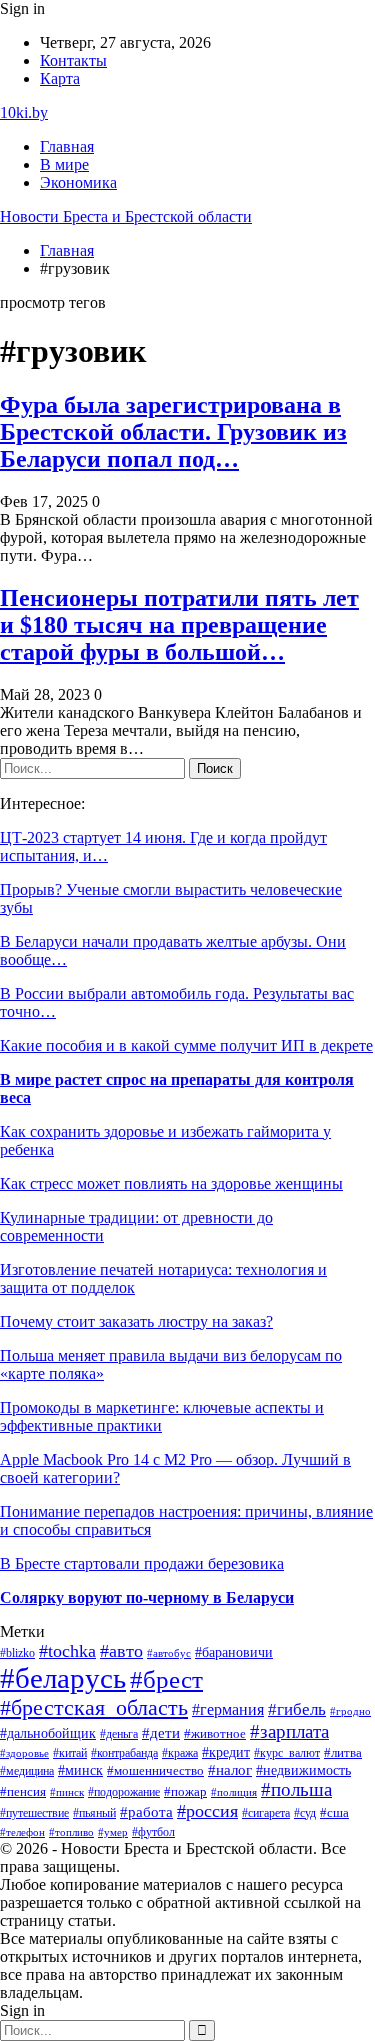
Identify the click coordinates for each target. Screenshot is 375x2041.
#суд (305, 1813)
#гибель (297, 1709)
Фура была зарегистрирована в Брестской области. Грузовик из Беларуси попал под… (173, 432)
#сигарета (266, 1813)
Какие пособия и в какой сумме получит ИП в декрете (186, 1045)
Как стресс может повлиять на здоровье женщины (171, 1183)
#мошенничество (155, 1771)
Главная (67, 146)
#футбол (153, 1832)
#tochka (67, 1651)
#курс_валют (287, 1753)
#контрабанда (124, 1753)
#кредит (226, 1752)
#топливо (71, 1832)
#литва (343, 1753)
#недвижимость (303, 1770)
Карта (60, 78)
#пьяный (94, 1813)
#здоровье (24, 1753)
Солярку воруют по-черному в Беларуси (147, 1597)
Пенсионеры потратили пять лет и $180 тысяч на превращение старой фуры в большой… (179, 625)
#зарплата (289, 1731)
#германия (228, 1709)
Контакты (73, 60)
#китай (70, 1753)
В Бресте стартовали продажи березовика (142, 1563)
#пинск (67, 1792)
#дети (161, 1732)
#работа (146, 1812)
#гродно (350, 1711)
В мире (64, 164)
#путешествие (34, 1813)
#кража (180, 1753)
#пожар (185, 1792)
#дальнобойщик (48, 1733)
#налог (230, 1770)
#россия (207, 1811)
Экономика (78, 182)
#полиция (234, 1792)
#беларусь (63, 1678)
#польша (296, 1789)
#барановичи (234, 1652)
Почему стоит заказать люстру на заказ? (136, 1321)
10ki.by (24, 112)
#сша (334, 1812)
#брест (166, 1679)
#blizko (17, 1653)
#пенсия (23, 1792)
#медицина (27, 1771)
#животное (215, 1733)
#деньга (119, 1734)
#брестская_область (94, 1707)
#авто (121, 1651)
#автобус (169, 1653)
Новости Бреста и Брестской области (126, 216)
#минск (80, 1770)
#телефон (22, 1832)
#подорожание (124, 1792)
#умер (113, 1832)
